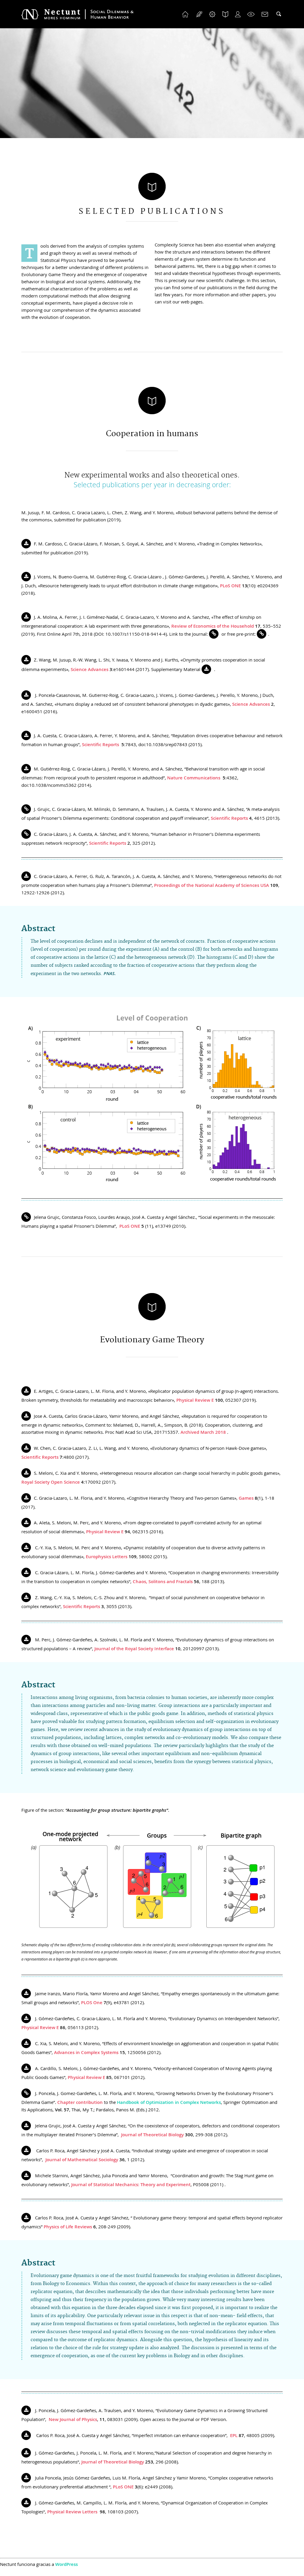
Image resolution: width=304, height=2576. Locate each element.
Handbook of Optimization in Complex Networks (169, 2102)
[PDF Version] (27, 544)
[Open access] (27, 809)
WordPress (66, 2564)
